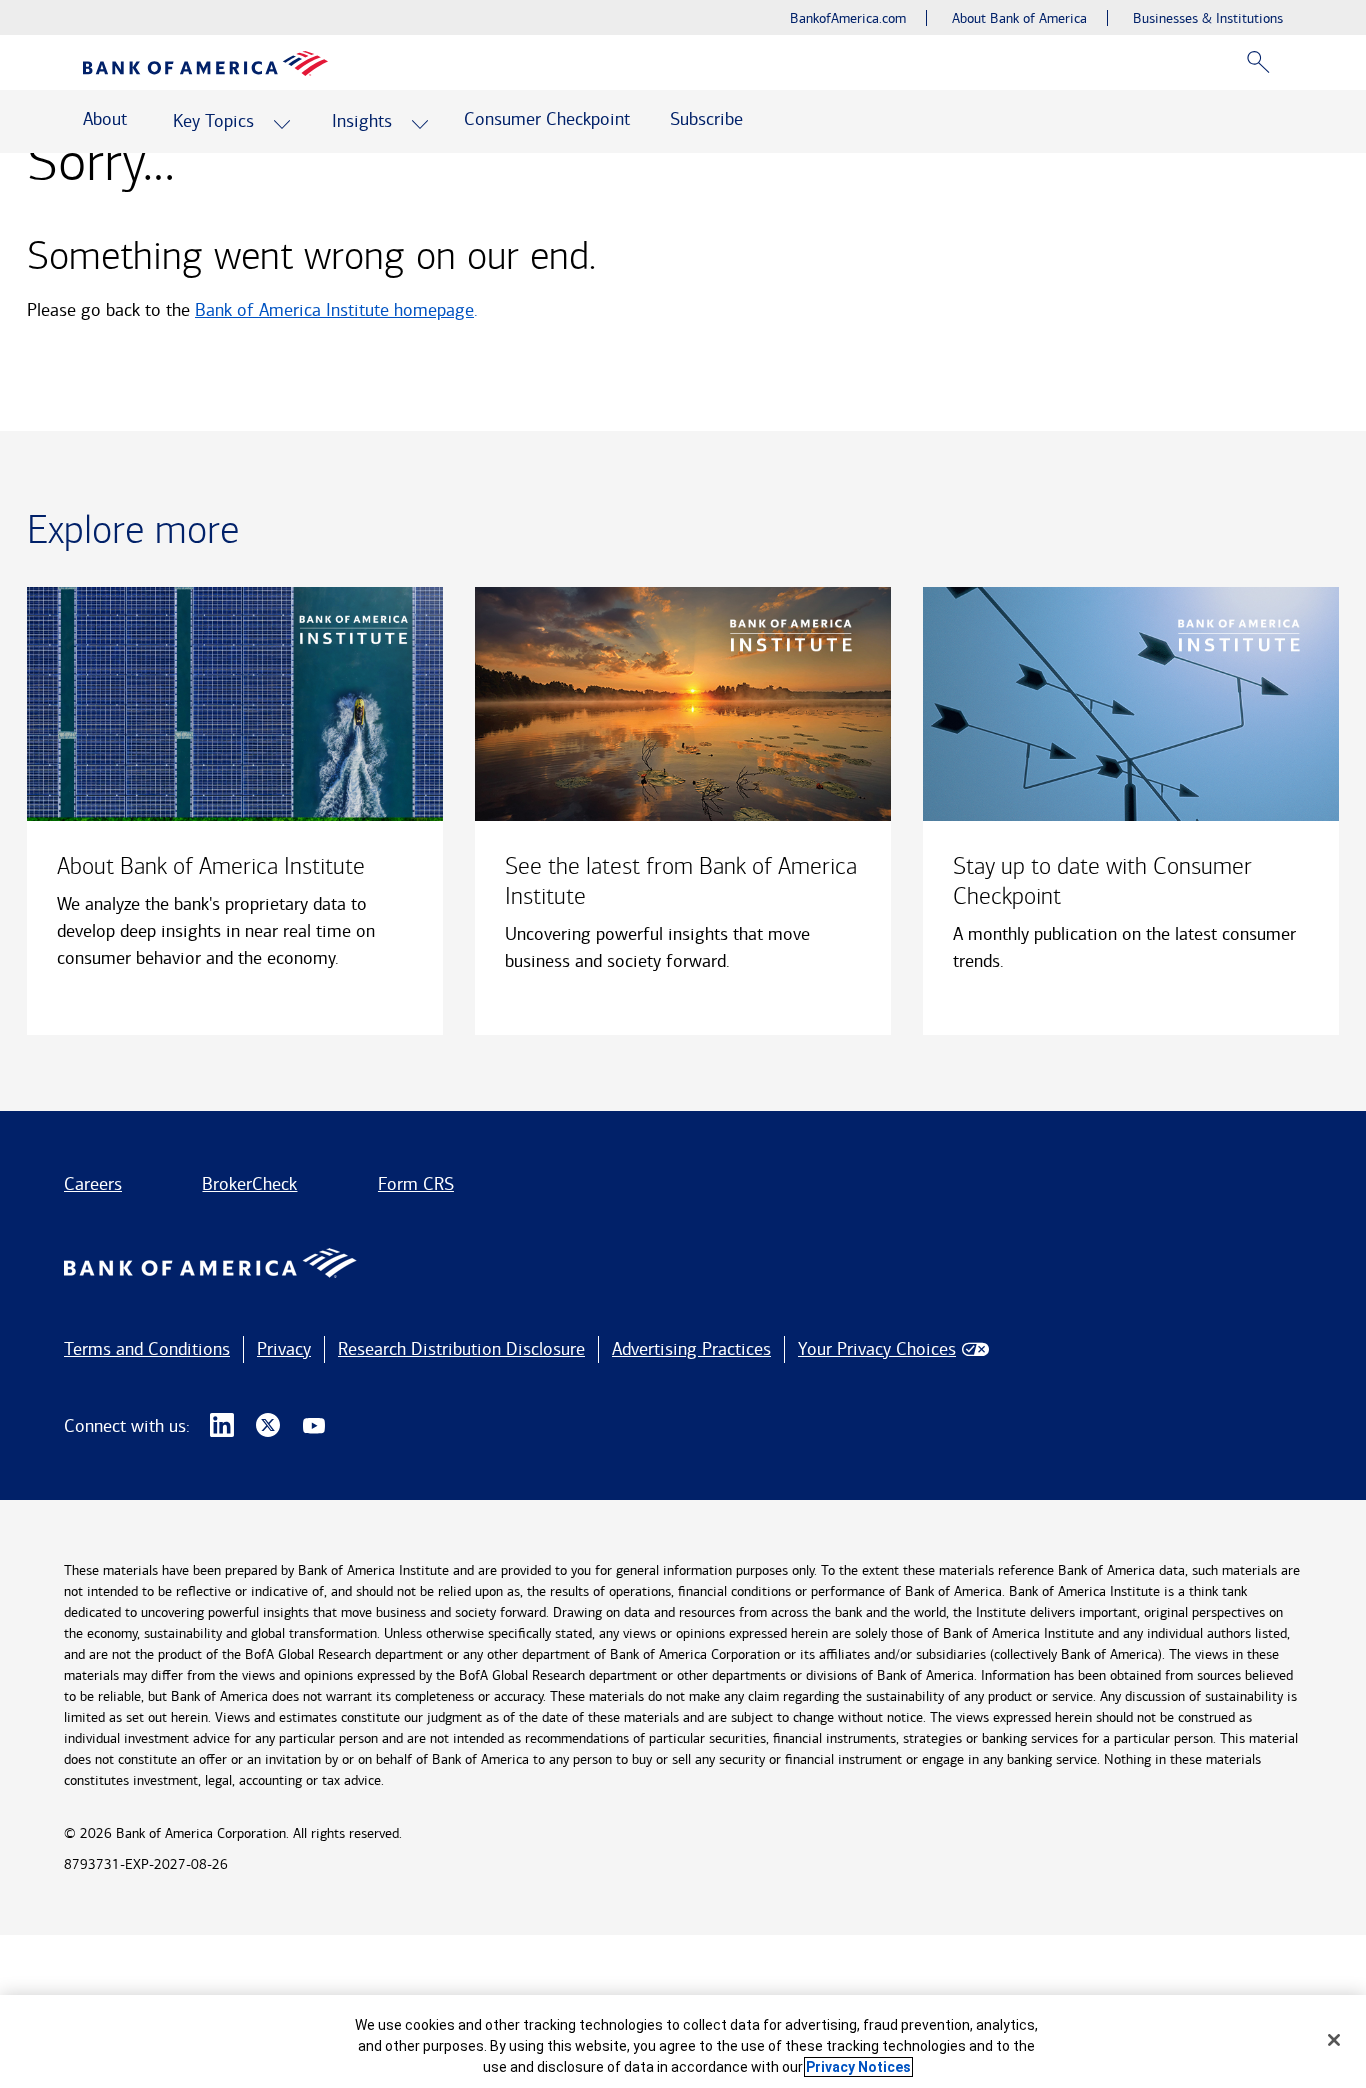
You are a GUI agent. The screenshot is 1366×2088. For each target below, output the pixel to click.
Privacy (284, 1349)
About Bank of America (1019, 18)
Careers (93, 1184)
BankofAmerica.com (848, 18)
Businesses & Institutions (1208, 18)
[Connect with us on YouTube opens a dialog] (314, 1426)
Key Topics (213, 121)
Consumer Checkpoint (547, 119)
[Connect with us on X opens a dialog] (268, 1426)
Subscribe (706, 119)
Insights (362, 121)
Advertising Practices (691, 1349)
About (105, 119)
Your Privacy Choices (877, 1349)
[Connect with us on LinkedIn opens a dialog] (222, 1426)
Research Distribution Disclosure (461, 1349)
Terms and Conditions (147, 1349)
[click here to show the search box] (1258, 62)
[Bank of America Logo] (205, 63)
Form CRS (416, 1184)
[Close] (1334, 2040)
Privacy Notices (858, 2067)
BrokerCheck (249, 1184)
